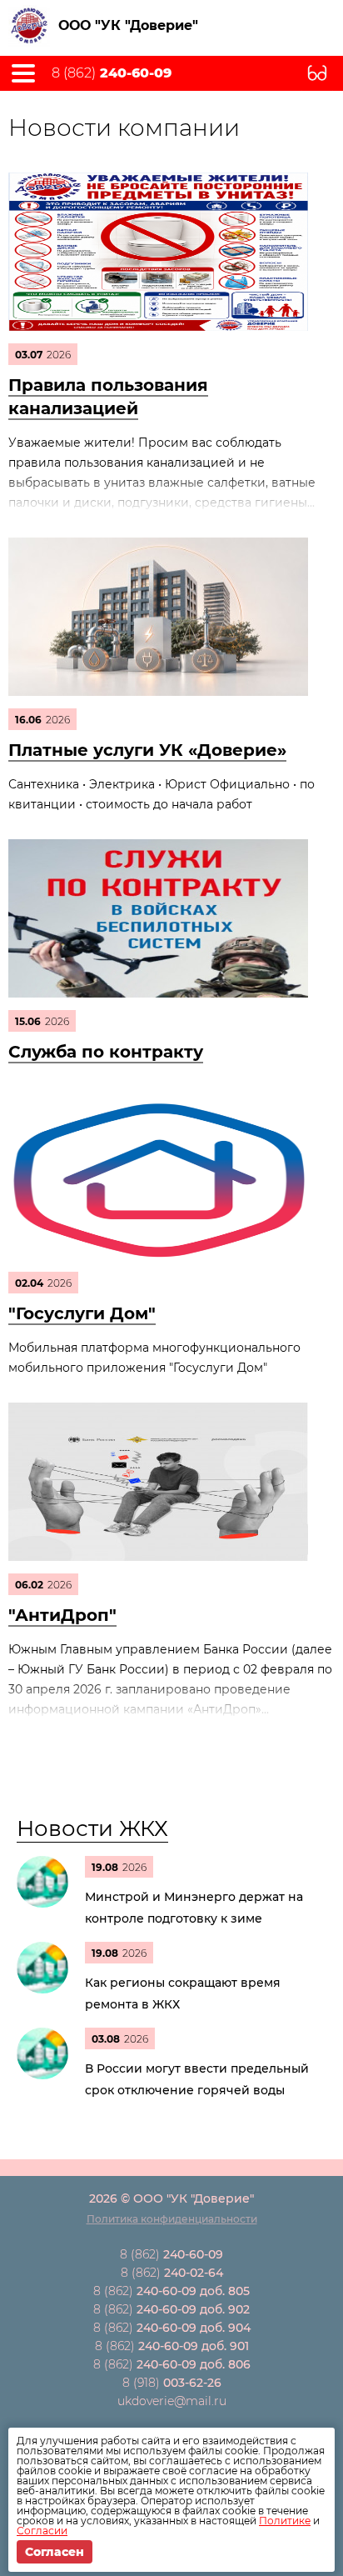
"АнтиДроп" (62, 1615)
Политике (285, 2521)
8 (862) (112, 73)
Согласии (42, 2531)
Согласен (55, 2552)
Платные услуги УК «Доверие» (147, 750)
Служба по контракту (106, 1052)
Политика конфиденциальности (172, 2219)
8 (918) (172, 2383)
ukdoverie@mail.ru (172, 2401)
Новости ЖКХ (92, 1828)
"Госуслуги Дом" (82, 1313)
